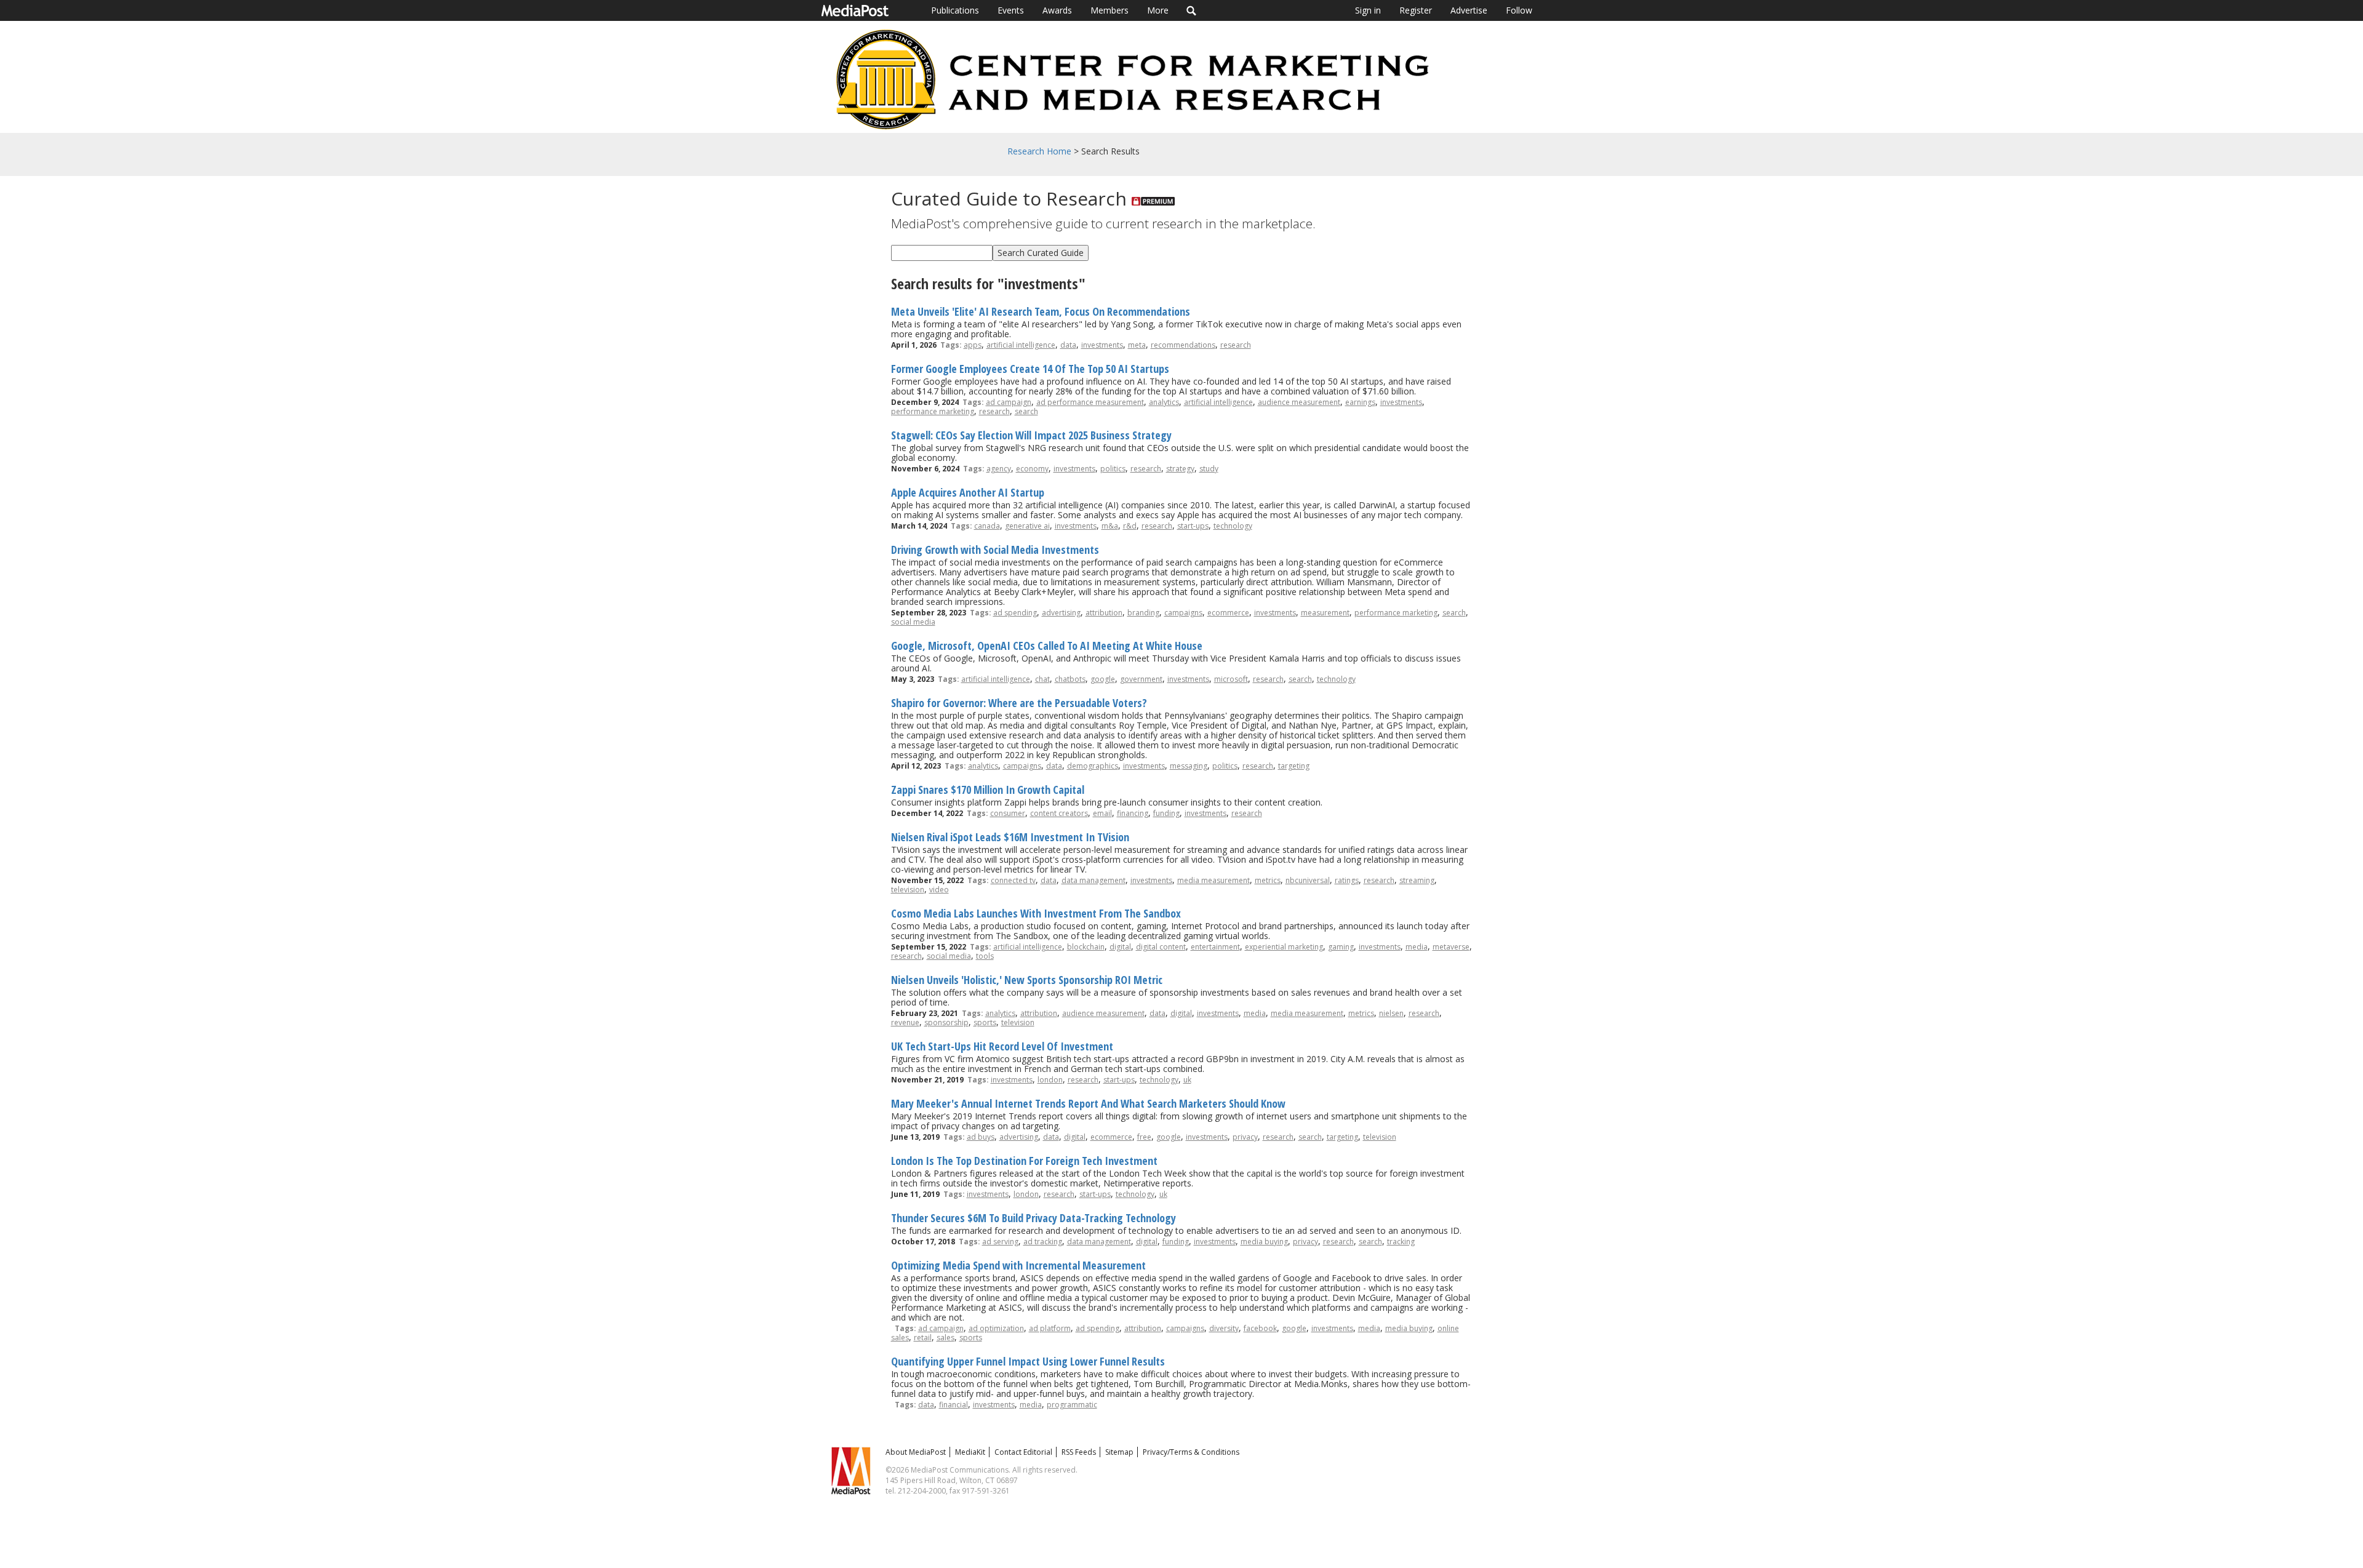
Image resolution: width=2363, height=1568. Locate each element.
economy (1032, 469)
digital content (1161, 947)
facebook (1260, 1328)
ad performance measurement (1090, 402)
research (1236, 345)
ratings (1347, 880)
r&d (1130, 526)
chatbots (1070, 679)
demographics (1093, 766)
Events (1011, 10)
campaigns (1183, 613)
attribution (1104, 613)
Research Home (1039, 151)
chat (1042, 679)
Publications (955, 10)
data (1068, 345)
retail (923, 1338)
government (1141, 679)
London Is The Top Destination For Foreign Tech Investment (1024, 1161)
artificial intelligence (1021, 345)
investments (1102, 345)
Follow (1519, 10)
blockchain (1086, 947)
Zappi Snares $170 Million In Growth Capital (988, 790)
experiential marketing (1284, 947)
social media (913, 622)
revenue (905, 1022)
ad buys (981, 1137)
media (1417, 947)
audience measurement (1299, 402)
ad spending (1015, 613)
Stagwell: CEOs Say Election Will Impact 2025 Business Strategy (1031, 435)
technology (1233, 526)
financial (954, 1405)
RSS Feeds (1079, 1452)
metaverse (1451, 947)
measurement (1325, 613)
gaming (1341, 947)
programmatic (1072, 1405)
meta (1137, 345)
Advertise (1469, 10)
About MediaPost (916, 1452)
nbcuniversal (1308, 880)
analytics (1164, 402)
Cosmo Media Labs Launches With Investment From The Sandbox (1036, 913)
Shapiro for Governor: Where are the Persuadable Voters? (1019, 703)
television (908, 890)
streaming (1417, 880)
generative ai (1027, 526)
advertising (1061, 613)
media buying (1264, 1242)
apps (973, 345)
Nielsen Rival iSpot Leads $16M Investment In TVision (1010, 837)
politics (1113, 469)
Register (1416, 10)
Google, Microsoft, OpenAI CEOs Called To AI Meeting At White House (1047, 646)
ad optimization (996, 1328)
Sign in (1368, 10)
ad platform (1050, 1328)
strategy (1180, 469)
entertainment (1215, 947)
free (1144, 1137)
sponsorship (946, 1022)
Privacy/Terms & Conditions (1191, 1452)
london (1050, 1080)
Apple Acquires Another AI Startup (968, 492)
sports (985, 1022)
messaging (1189, 766)
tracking (1401, 1242)
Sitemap (1119, 1452)
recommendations (1183, 345)
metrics (1268, 880)
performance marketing (933, 411)
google (1103, 679)
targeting (1294, 766)
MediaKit (970, 1452)
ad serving (1000, 1242)
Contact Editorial (1023, 1452)
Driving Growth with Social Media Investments (995, 550)
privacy (1245, 1137)
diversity (1224, 1328)
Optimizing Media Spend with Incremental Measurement (1018, 1265)
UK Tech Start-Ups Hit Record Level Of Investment (1002, 1046)
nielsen (1391, 1013)
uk (1187, 1080)
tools (985, 956)
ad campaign (1009, 402)
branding (1143, 613)
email (1102, 813)
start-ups (1193, 526)
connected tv (1013, 880)
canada (987, 526)
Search (1192, 10)
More (1158, 10)
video (939, 890)
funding (1166, 813)
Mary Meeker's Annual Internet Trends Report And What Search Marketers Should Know (1088, 1103)
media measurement (1213, 880)
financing (1133, 813)
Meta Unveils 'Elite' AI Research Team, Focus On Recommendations (1041, 311)
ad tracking (1043, 1242)
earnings (1360, 402)
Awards (1057, 10)
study (1209, 469)
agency (999, 469)
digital (1120, 947)
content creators (1059, 813)
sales (946, 1338)
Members (1110, 10)
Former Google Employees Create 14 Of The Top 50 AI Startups (1030, 369)
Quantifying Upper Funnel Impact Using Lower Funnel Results (1028, 1361)
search (1026, 411)
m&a (1110, 526)
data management (1094, 880)
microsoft (1231, 679)
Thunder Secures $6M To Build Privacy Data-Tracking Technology (1034, 1218)
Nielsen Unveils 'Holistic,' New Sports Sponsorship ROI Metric (1027, 980)
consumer (1008, 813)
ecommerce (1228, 613)
